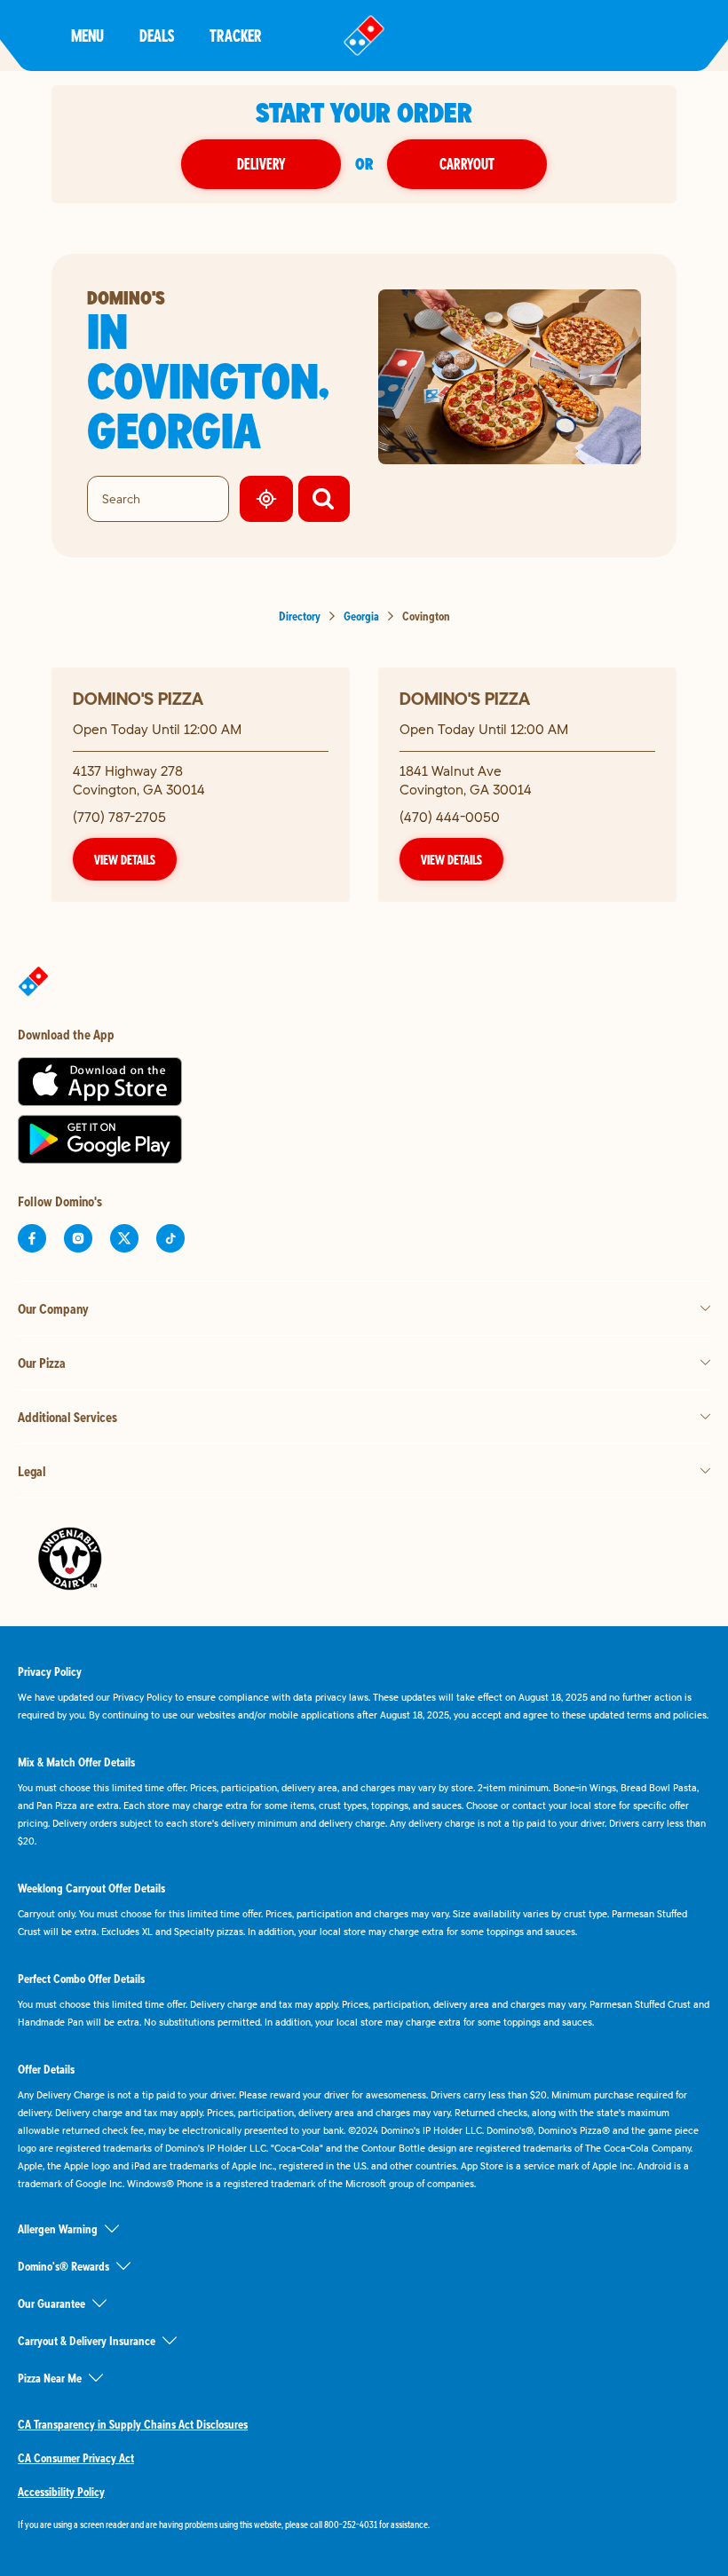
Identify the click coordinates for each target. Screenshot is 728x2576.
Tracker (236, 35)
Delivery (261, 164)
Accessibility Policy (61, 2492)
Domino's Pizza (138, 698)
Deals (157, 35)
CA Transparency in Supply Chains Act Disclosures (133, 2424)
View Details (125, 859)
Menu (87, 35)
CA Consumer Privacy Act (76, 2458)
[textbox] (364, 2525)
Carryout (467, 164)
